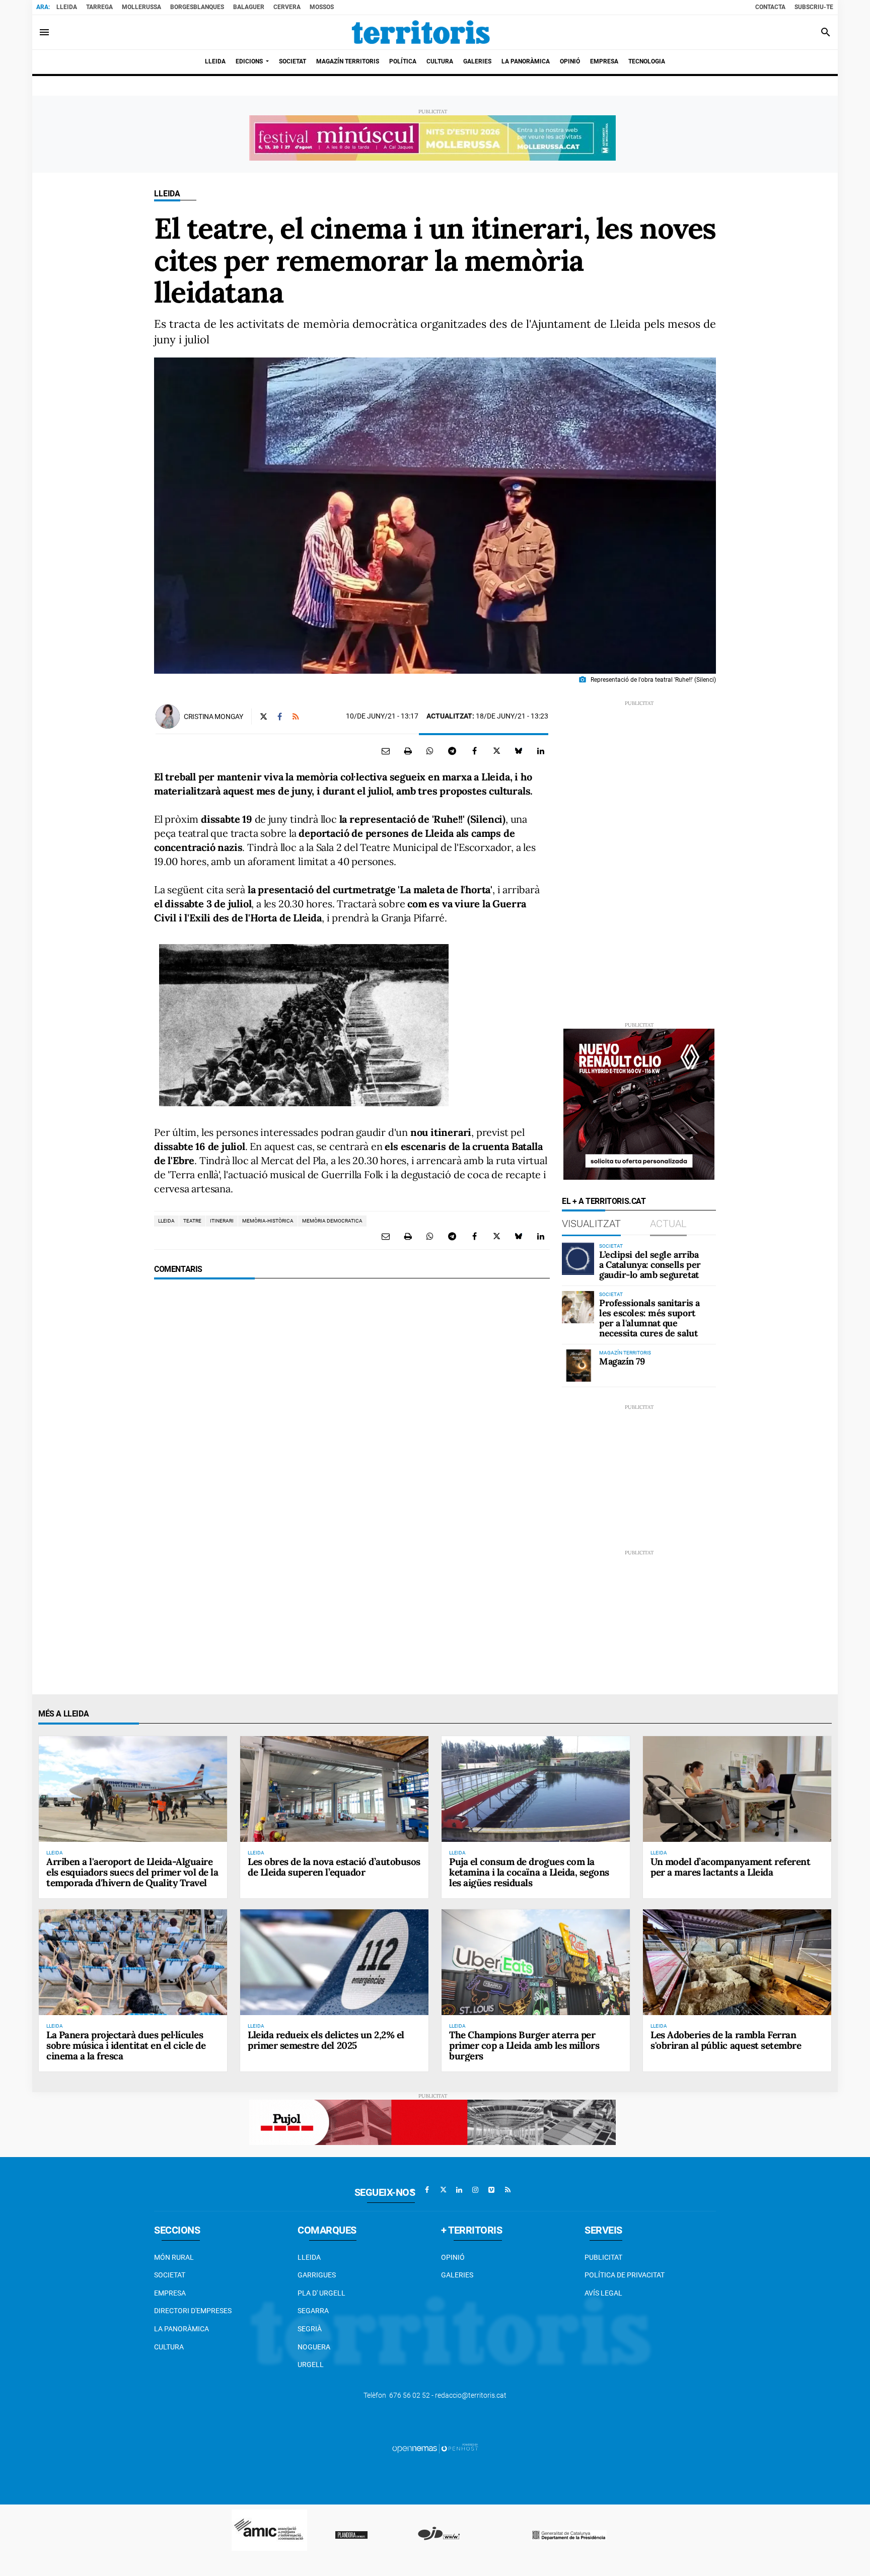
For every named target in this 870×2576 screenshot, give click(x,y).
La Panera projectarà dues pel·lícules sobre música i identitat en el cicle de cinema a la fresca (126, 2045)
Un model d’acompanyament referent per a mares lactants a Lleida (730, 1867)
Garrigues (317, 2275)
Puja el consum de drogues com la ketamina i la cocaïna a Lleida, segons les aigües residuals (529, 1872)
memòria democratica (332, 1221)
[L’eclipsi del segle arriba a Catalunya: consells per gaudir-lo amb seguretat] (578, 1259)
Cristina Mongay (213, 717)
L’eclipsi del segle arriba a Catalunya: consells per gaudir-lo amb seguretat (650, 1265)
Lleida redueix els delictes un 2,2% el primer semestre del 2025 (326, 2040)
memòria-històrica (268, 1221)
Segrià (310, 2329)
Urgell (311, 2365)
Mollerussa (141, 7)
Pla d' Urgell (321, 2293)
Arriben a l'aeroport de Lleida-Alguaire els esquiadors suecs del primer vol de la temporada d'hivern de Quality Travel (132, 1872)
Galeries (457, 2275)
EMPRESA (170, 2293)
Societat (170, 2275)
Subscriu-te (814, 7)
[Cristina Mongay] (168, 717)
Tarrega (99, 7)
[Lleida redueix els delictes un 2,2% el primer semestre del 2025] (334, 1962)
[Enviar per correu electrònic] (386, 751)
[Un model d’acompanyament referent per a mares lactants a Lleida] (737, 1789)
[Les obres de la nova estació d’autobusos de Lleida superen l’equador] (334, 1789)
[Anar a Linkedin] (459, 2190)
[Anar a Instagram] (475, 2190)
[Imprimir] (408, 751)
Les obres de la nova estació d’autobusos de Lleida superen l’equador (334, 1867)
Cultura (169, 2347)
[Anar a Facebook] (427, 2190)
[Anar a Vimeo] (491, 2190)
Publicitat (603, 2257)
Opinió (453, 2257)
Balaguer (249, 7)
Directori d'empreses (193, 2311)
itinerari (222, 1221)
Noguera (314, 2347)
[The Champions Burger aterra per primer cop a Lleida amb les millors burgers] (536, 1962)
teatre (192, 1221)
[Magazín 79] (578, 1366)
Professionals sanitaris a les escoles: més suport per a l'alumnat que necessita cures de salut (649, 1318)
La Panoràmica (182, 2329)
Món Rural (174, 2257)
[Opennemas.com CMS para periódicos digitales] (435, 2448)
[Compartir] (430, 751)
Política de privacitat (625, 2275)
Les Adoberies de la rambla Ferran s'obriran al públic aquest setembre (726, 2040)
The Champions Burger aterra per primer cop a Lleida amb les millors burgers (524, 2045)
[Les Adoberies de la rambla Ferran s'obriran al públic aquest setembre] (737, 1962)
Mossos (322, 7)
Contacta (770, 7)
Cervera (287, 7)
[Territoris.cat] (421, 32)
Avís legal (603, 2293)
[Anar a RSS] (507, 2190)
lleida (166, 1221)
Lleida (67, 7)
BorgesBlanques (197, 7)
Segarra (313, 2311)
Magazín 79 (622, 1361)
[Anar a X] (443, 2190)
